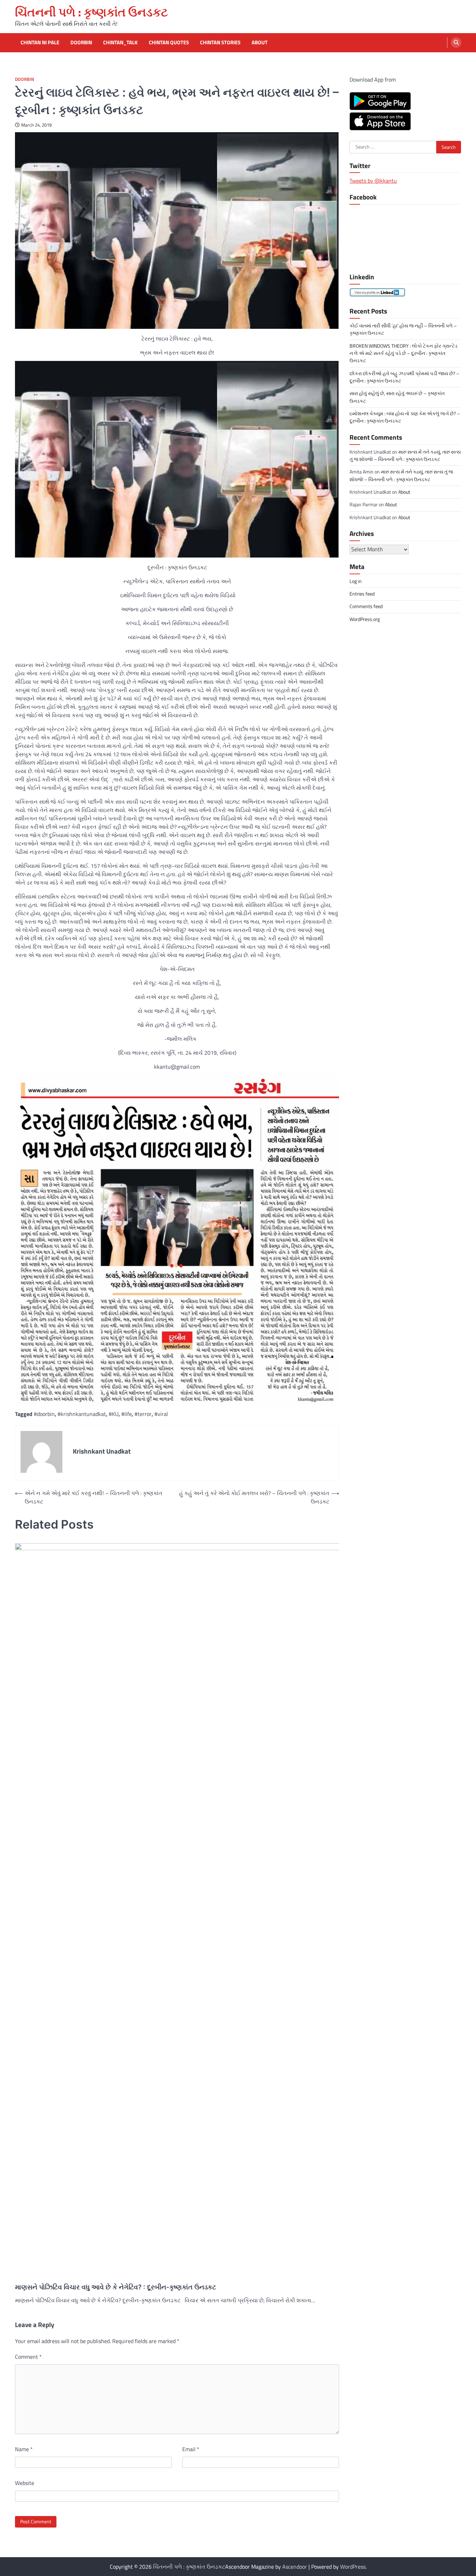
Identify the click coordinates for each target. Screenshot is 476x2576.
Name (24, 2449)
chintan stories (220, 43)
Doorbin (81, 43)
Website (25, 2483)
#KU (114, 1414)
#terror (143, 1414)
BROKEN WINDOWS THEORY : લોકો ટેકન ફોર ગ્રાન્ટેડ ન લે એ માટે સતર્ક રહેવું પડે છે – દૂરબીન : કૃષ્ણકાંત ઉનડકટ (404, 353)
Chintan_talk (120, 43)
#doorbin (44, 1414)
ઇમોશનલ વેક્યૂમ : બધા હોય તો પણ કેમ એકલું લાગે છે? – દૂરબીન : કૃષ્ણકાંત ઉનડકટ (405, 417)
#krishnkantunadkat (82, 1414)
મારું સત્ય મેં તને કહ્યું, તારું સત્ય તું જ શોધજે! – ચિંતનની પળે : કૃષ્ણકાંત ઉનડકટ (405, 455)
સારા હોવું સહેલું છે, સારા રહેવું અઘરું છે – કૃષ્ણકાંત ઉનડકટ (397, 397)
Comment (28, 2357)
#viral (161, 1414)
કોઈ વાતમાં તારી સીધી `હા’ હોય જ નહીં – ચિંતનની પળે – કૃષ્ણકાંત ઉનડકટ (403, 329)
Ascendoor (295, 2567)
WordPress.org (365, 619)
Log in (356, 581)
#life (126, 1414)
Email (191, 2449)
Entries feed (362, 594)
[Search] (456, 43)
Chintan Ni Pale (40, 43)
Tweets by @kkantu (373, 181)
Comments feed (366, 606)
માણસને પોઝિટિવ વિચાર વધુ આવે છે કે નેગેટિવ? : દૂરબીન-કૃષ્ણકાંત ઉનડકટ (116, 2287)
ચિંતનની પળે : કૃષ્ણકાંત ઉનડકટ (91, 12)
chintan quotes (169, 43)
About (260, 43)
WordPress (353, 2567)
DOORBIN (25, 79)
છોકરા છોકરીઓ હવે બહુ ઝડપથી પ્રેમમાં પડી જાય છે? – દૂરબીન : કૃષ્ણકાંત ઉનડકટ (404, 377)
